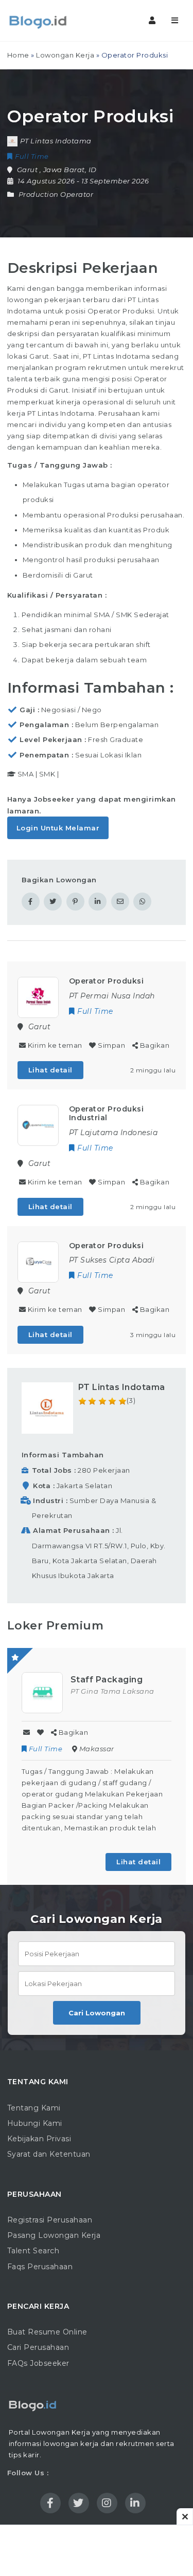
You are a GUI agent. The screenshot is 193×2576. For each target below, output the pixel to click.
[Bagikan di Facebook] (31, 902)
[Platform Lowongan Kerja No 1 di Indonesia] (51, 21)
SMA (26, 774)
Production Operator (56, 194)
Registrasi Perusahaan (50, 2220)
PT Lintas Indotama (122, 1387)
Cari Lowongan (97, 2013)
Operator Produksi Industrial (107, 1113)
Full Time (46, 1749)
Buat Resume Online (47, 2332)
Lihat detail (50, 1070)
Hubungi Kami (35, 2123)
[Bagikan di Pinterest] (75, 902)
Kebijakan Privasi (39, 2139)
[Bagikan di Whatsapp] (142, 902)
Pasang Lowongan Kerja (54, 2235)
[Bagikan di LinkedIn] (98, 902)
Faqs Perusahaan (40, 2267)
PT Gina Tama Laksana (112, 1691)
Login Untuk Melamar (58, 828)
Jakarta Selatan (85, 1486)
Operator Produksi (107, 981)
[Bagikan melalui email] (120, 902)
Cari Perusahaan (38, 2347)
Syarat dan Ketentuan (49, 2154)
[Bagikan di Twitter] (53, 902)
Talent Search (33, 2251)
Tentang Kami (34, 2108)
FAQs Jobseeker (38, 2363)
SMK (47, 774)
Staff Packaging (107, 1680)
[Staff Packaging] (42, 1692)
